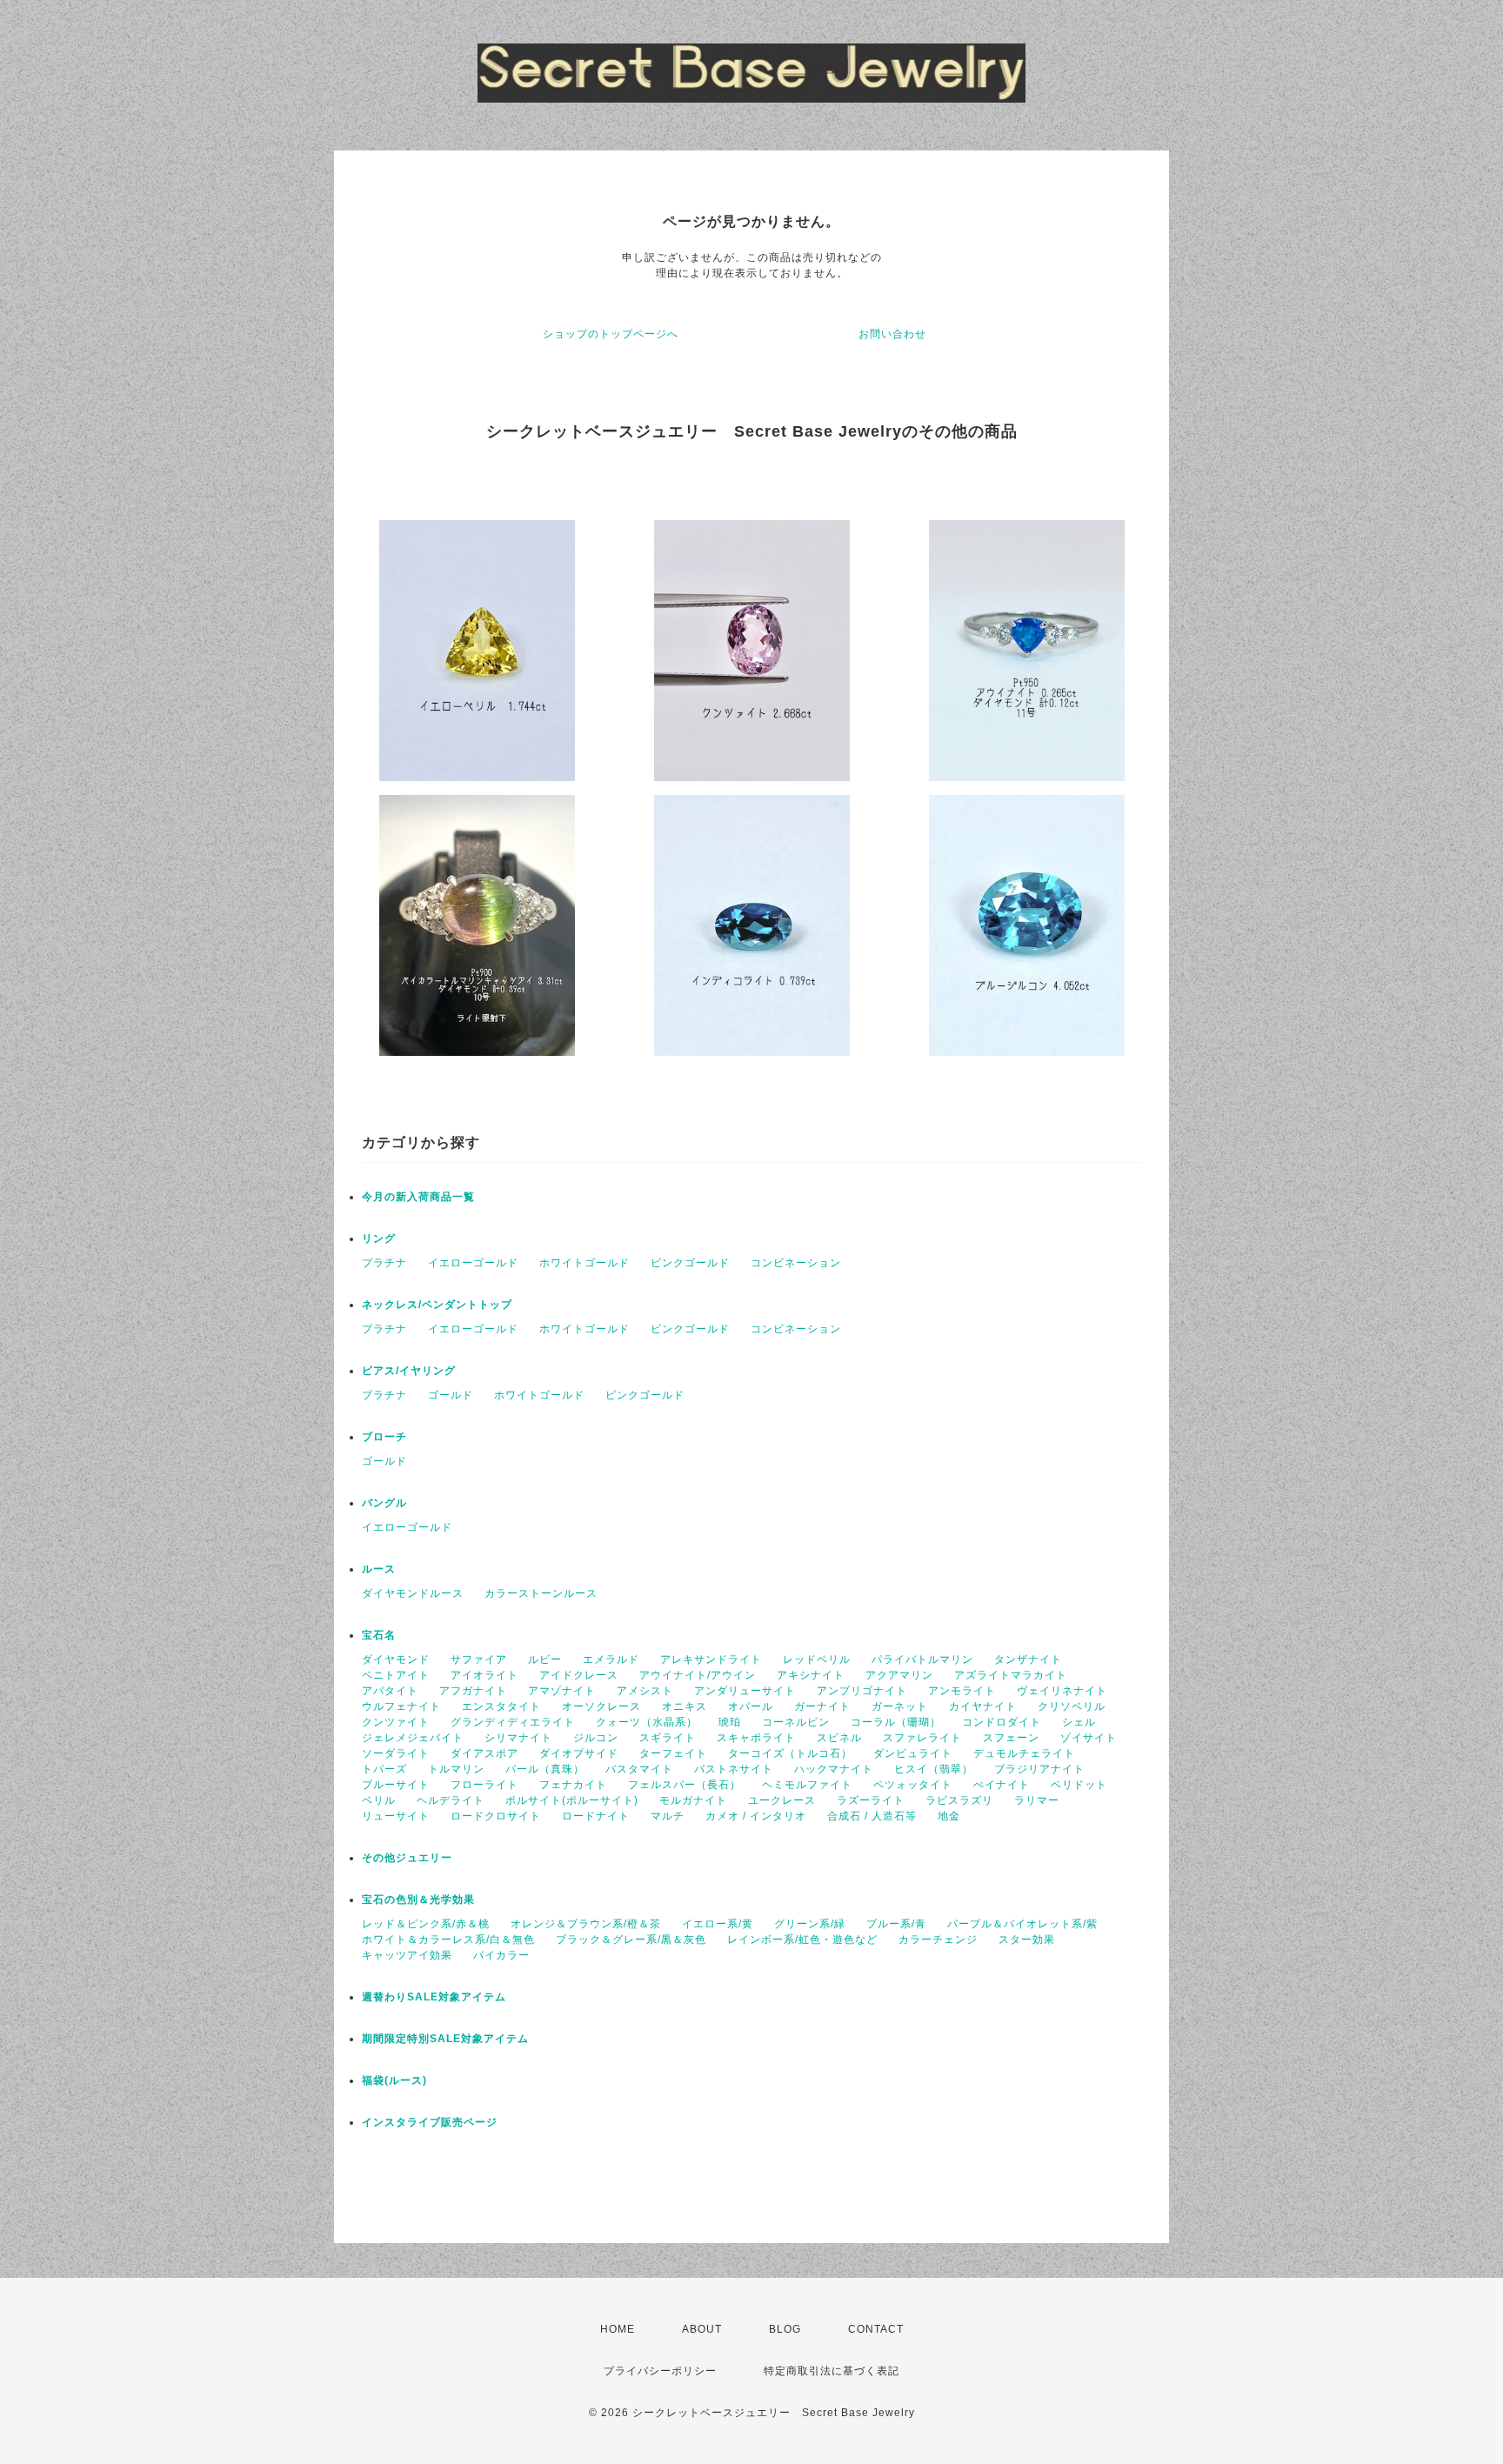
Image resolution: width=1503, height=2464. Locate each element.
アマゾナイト (562, 1691)
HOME (618, 2329)
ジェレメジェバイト (413, 1738)
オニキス (685, 1706)
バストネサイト (734, 1769)
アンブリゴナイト (862, 1691)
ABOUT (702, 2329)
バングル (384, 1503)
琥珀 (730, 1722)
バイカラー (501, 1955)
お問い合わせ (892, 334)
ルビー (545, 1659)
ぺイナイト (1002, 1785)
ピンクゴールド (690, 1263)
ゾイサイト (1089, 1738)
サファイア (479, 1659)
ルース (379, 1569)
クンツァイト (396, 1722)
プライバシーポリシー (660, 2371)
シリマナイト (518, 1738)
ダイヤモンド (396, 1659)
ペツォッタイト (913, 1785)
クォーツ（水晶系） (647, 1722)
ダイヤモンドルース (413, 1593)
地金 (949, 1816)
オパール (751, 1706)
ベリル (379, 1800)
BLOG (785, 2329)
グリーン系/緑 (810, 1924)
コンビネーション (796, 1263)
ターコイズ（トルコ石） (790, 1753)
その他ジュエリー (407, 1858)
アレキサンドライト (711, 1659)
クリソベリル (1072, 1706)
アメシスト (645, 1691)
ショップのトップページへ (611, 334)
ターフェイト (673, 1753)
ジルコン (596, 1738)
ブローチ (384, 1437)
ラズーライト (871, 1800)
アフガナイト (473, 1691)
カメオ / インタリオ (756, 1816)
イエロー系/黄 (718, 1924)
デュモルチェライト (1024, 1753)
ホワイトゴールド (584, 1263)
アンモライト (962, 1691)
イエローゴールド (473, 1263)
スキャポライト (756, 1738)
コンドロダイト (1002, 1722)
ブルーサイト (396, 1785)
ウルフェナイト (401, 1706)
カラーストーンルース (541, 1593)
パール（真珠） (545, 1769)
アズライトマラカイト (1011, 1675)
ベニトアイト (396, 1675)
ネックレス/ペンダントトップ (437, 1305)
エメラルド (611, 1659)
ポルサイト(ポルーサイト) (572, 1800)
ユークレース (782, 1800)
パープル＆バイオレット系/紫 (1022, 1924)
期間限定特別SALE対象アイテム (445, 2039)
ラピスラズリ (959, 1800)
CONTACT (876, 2329)
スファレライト (922, 1738)
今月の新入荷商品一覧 (418, 1197)
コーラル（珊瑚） (896, 1722)
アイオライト (484, 1675)
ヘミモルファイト (807, 1785)
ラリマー (1037, 1800)
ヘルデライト (451, 1800)
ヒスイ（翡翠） (934, 1769)
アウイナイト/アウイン (698, 1675)
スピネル (839, 1738)
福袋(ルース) (394, 2080)
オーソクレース (601, 1706)
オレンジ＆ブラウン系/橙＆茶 (586, 1924)
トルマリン (456, 1769)
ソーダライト (396, 1753)
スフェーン (1011, 1738)
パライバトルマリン (922, 1659)
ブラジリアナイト (1039, 1769)
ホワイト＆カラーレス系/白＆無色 (448, 1940)
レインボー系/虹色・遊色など (802, 1940)
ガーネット (900, 1706)
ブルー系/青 (896, 1924)
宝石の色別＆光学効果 (418, 1900)
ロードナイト (596, 1816)
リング (379, 1239)
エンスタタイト (501, 1706)
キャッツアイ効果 (407, 1955)
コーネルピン (796, 1722)
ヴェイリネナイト (1062, 1691)
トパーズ (384, 1769)
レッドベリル (817, 1659)
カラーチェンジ (938, 1940)
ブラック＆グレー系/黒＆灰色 (631, 1940)
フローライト (484, 1785)
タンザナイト (1028, 1659)
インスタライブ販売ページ (430, 2122)
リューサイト (396, 1816)
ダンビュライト (913, 1753)
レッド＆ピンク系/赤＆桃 (426, 1924)
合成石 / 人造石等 (872, 1816)
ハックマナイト (834, 1769)
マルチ (668, 1816)
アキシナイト (811, 1675)
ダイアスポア (484, 1753)
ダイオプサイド (579, 1753)
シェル (1079, 1722)
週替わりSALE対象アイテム (434, 1997)
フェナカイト (573, 1785)
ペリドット (1079, 1785)
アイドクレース (579, 1675)
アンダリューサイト (745, 1691)
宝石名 (379, 1635)
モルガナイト (693, 1800)
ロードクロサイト (496, 1816)
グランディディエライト (513, 1722)
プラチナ (384, 1263)
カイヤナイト (983, 1706)
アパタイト (390, 1691)
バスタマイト (639, 1769)
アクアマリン (899, 1675)
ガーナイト (822, 1706)
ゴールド (451, 1395)
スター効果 (1027, 1940)
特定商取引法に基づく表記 (832, 2371)
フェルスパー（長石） (685, 1785)
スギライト (668, 1738)
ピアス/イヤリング (409, 1371)
